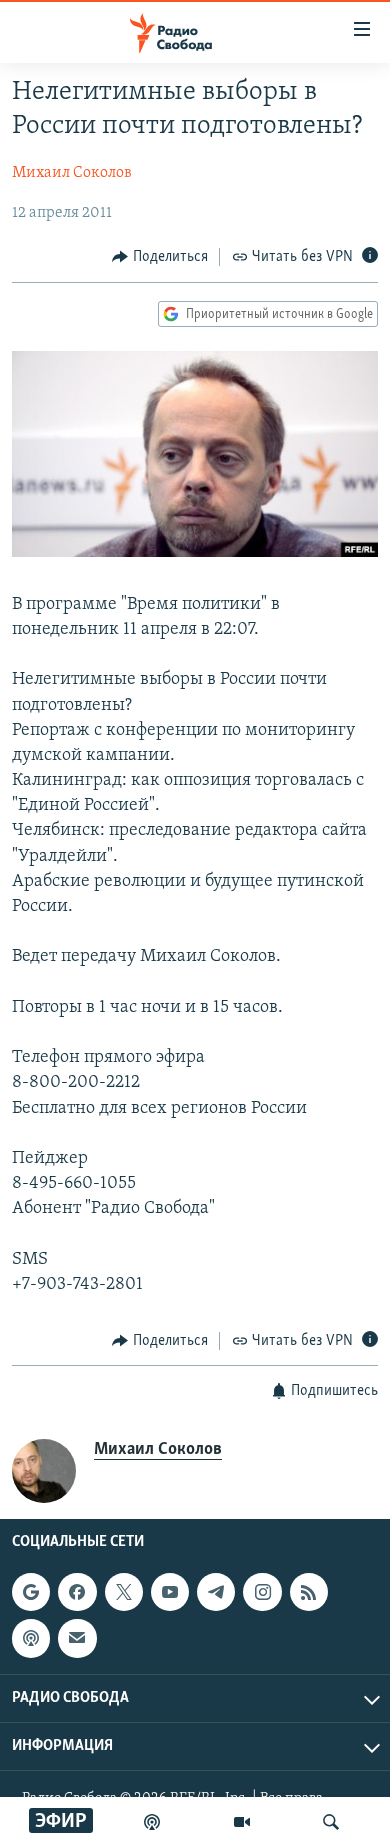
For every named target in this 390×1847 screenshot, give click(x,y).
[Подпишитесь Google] (31, 1592)
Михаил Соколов (72, 173)
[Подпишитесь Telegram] (216, 1592)
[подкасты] (152, 1822)
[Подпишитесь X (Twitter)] (124, 1592)
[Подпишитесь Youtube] (170, 1592)
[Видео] (242, 1822)
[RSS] (309, 1592)
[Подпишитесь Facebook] (77, 1592)
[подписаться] (77, 1638)
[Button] (160, 257)
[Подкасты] (31, 1638)
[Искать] (331, 1822)
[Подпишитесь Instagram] (262, 1592)
